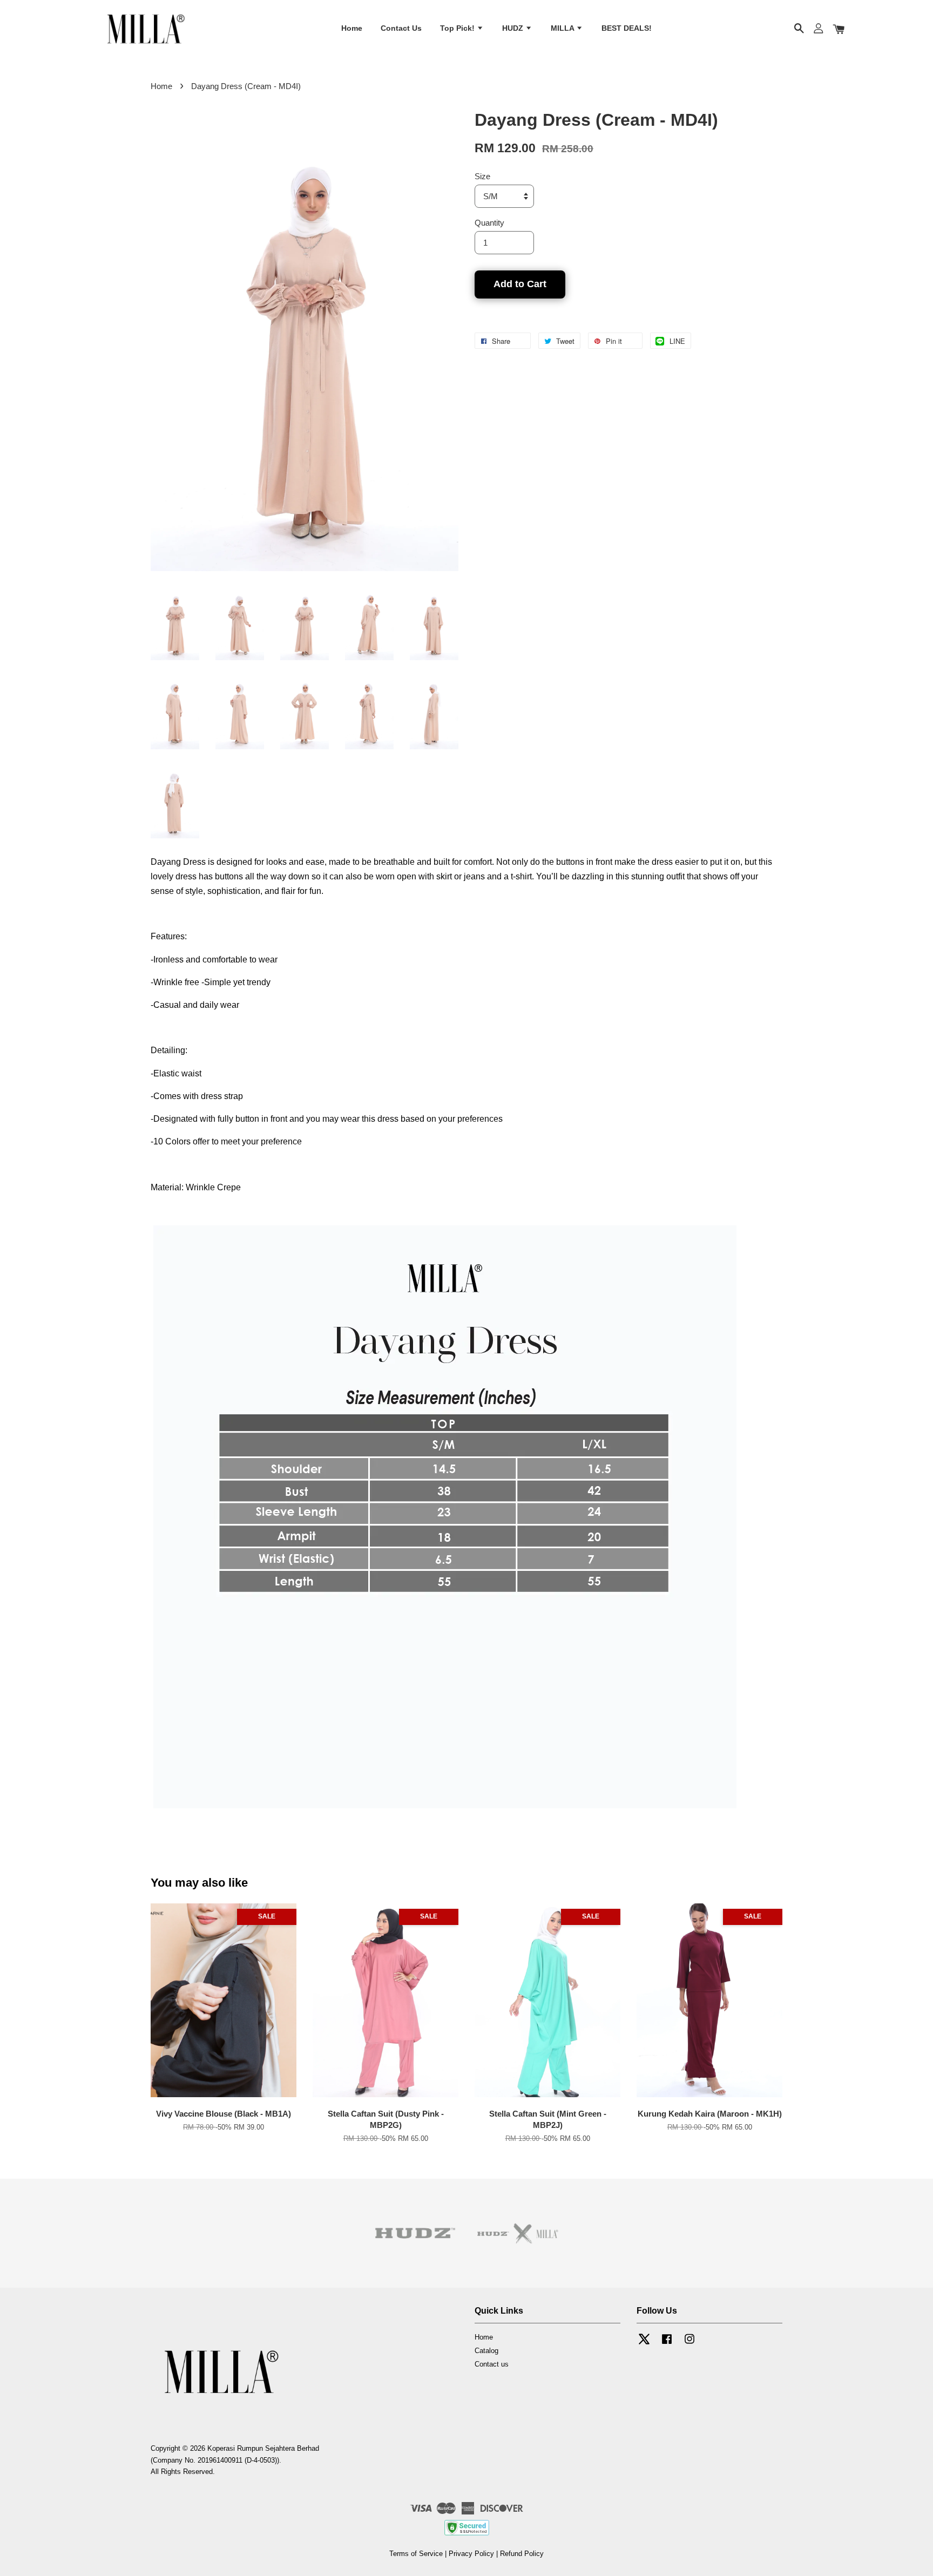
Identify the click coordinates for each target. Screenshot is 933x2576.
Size (482, 176)
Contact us (492, 2364)
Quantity (489, 223)
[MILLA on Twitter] (644, 2344)
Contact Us (401, 29)
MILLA (563, 29)
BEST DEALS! (627, 29)
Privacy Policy (471, 2554)
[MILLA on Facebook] (667, 2344)
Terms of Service (416, 2554)
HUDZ (514, 29)
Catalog (486, 2351)
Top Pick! (458, 29)
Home (352, 29)
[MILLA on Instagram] (689, 2344)
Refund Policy (522, 2554)
